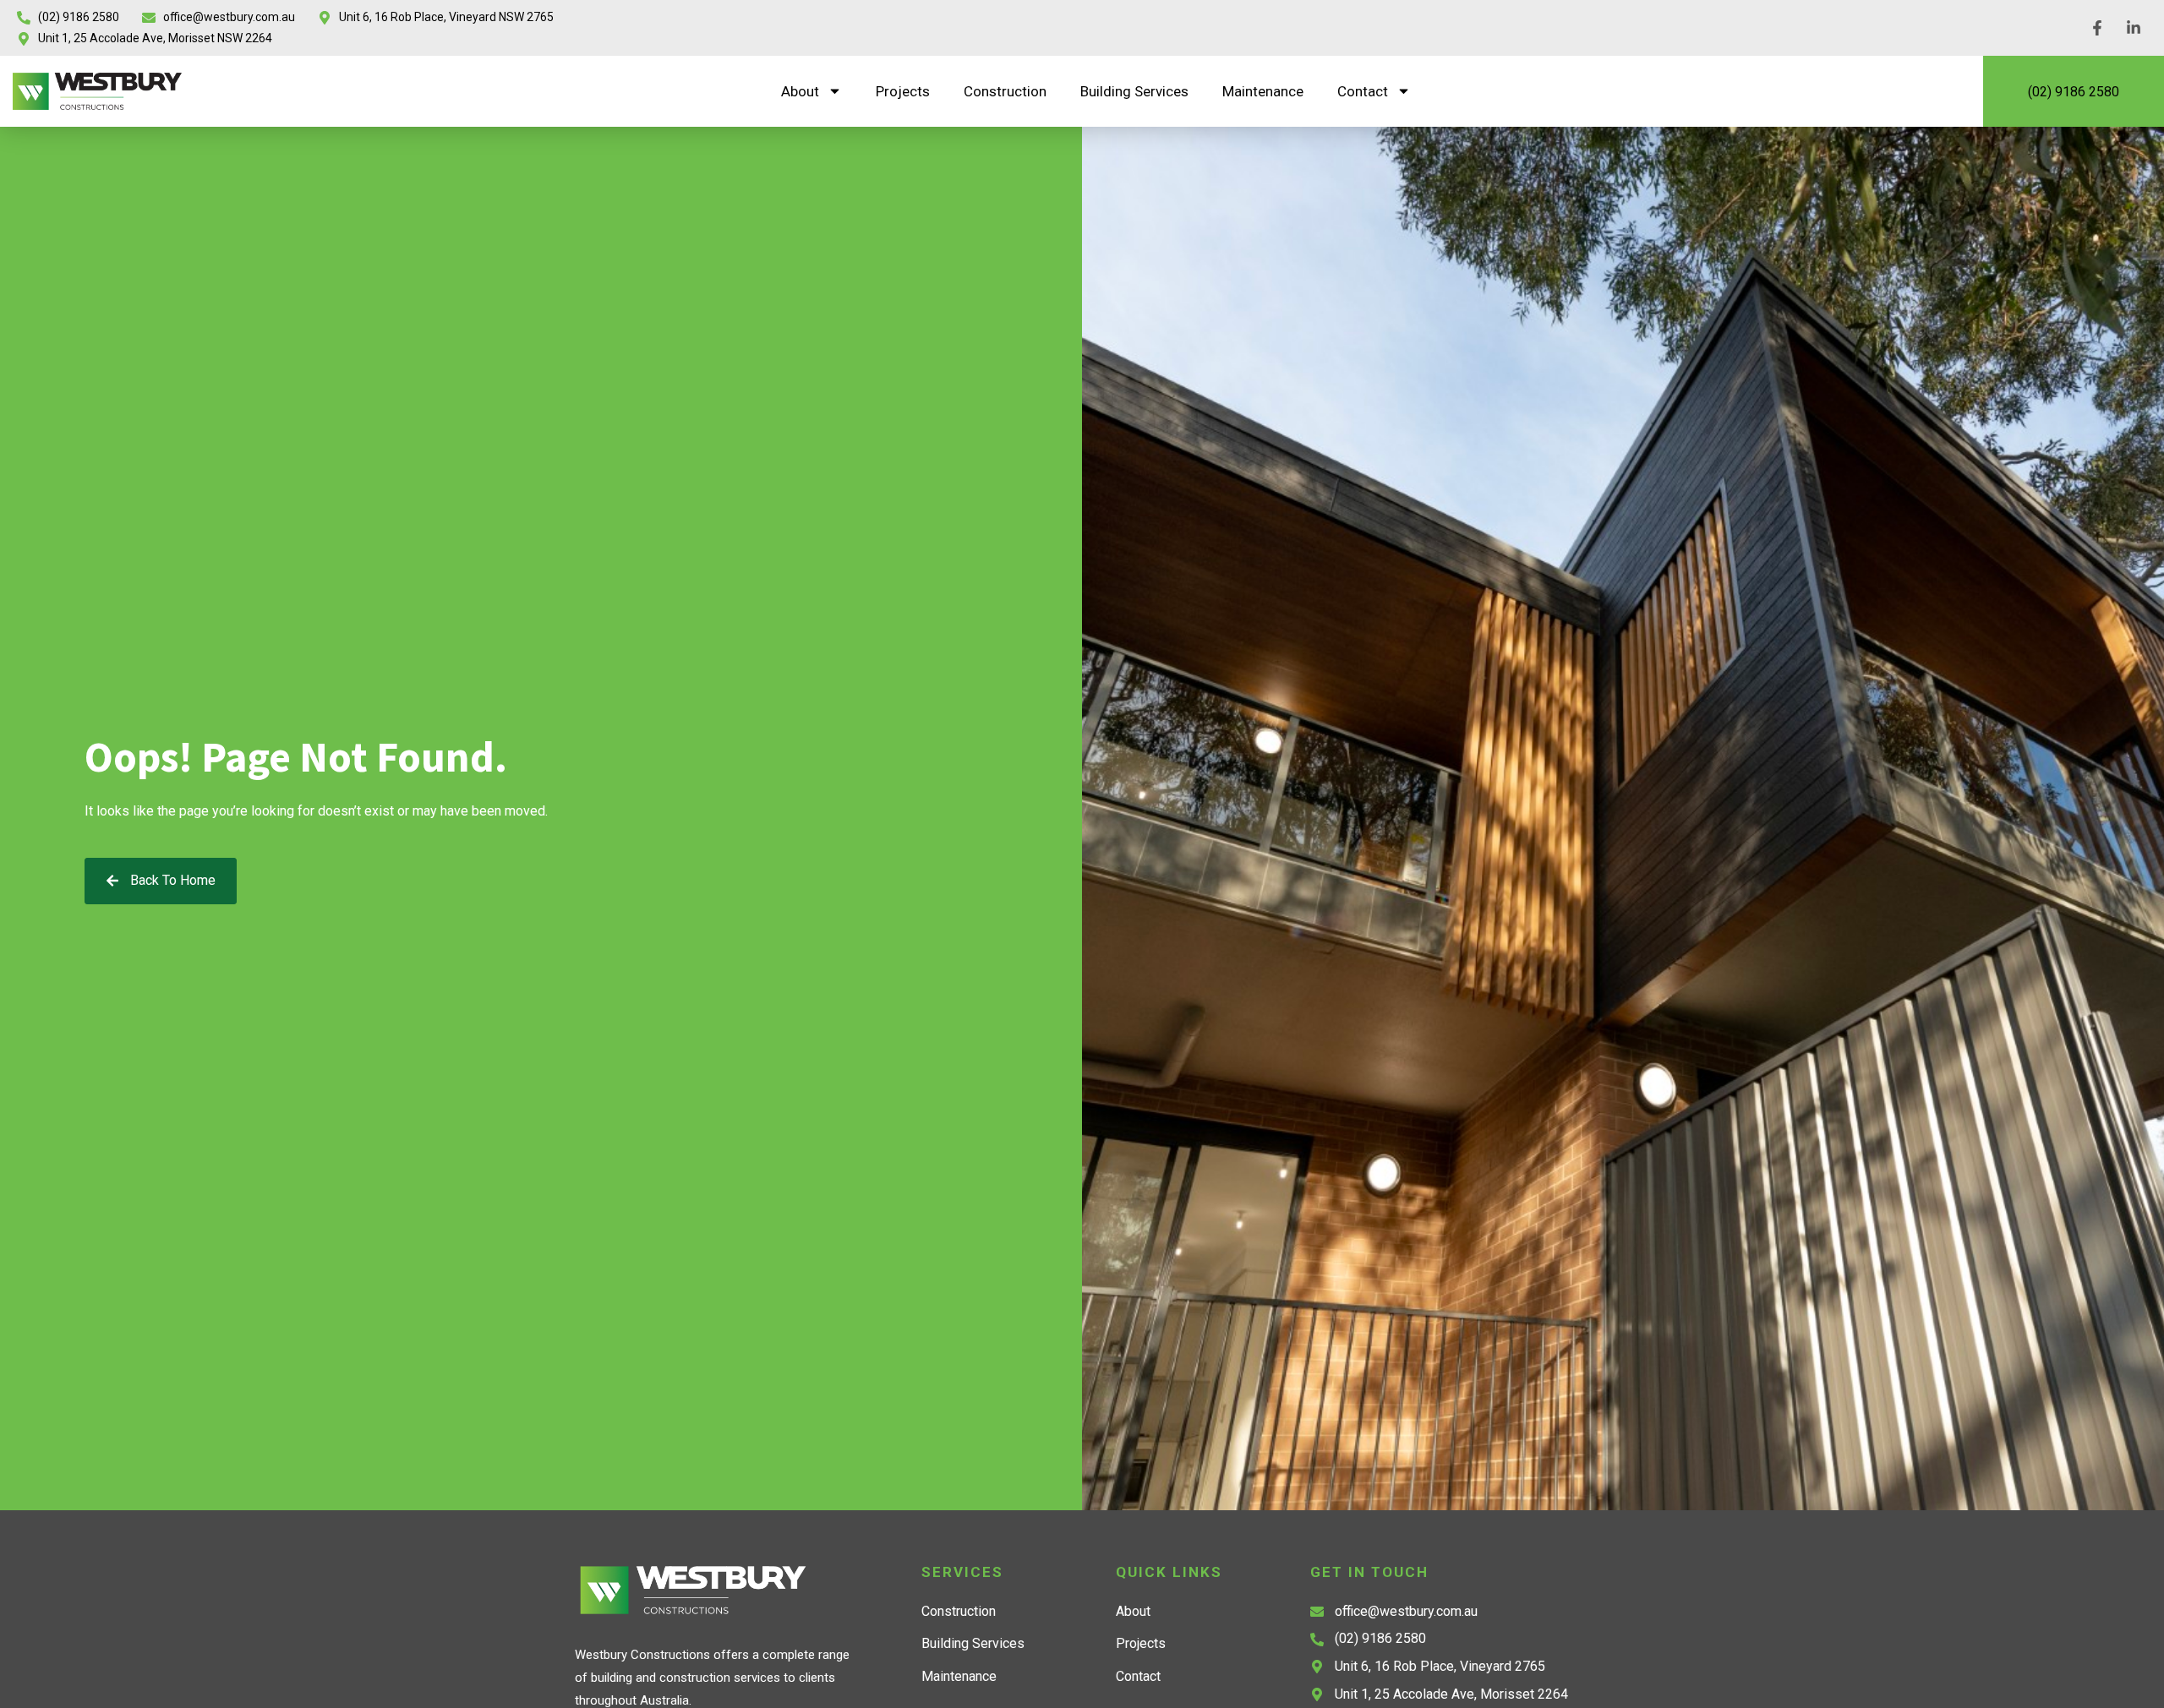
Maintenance (1263, 91)
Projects (903, 91)
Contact (1363, 91)
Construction (1005, 91)
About (800, 91)
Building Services (1134, 91)
